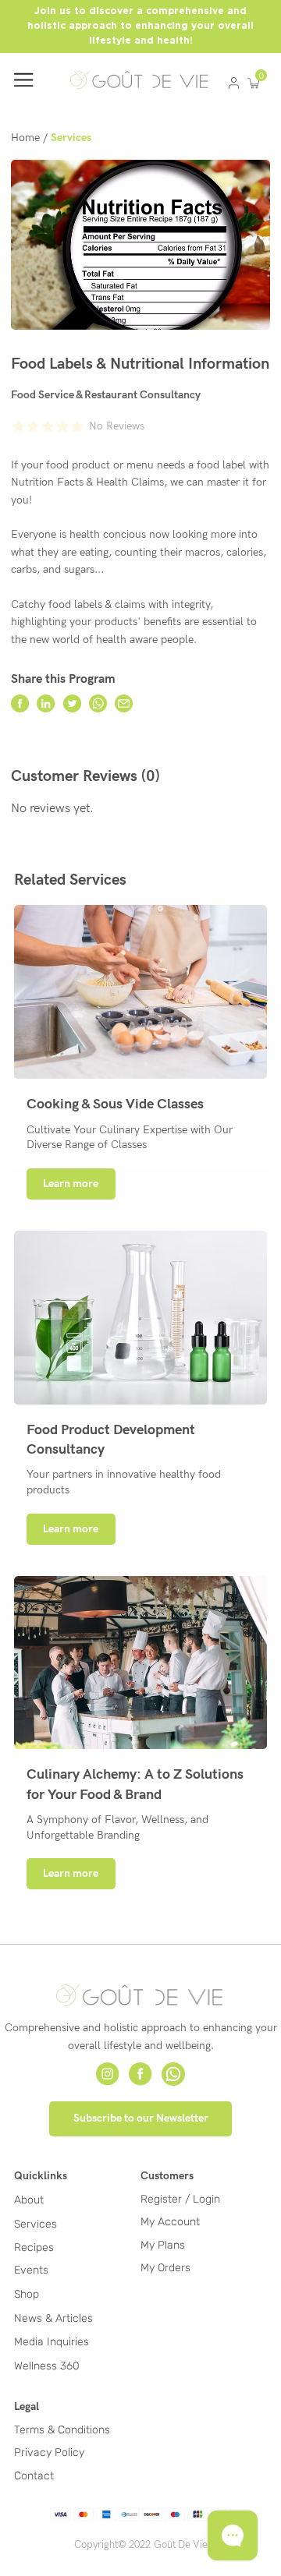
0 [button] (261, 76)
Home (25, 138)
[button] (253, 83)
